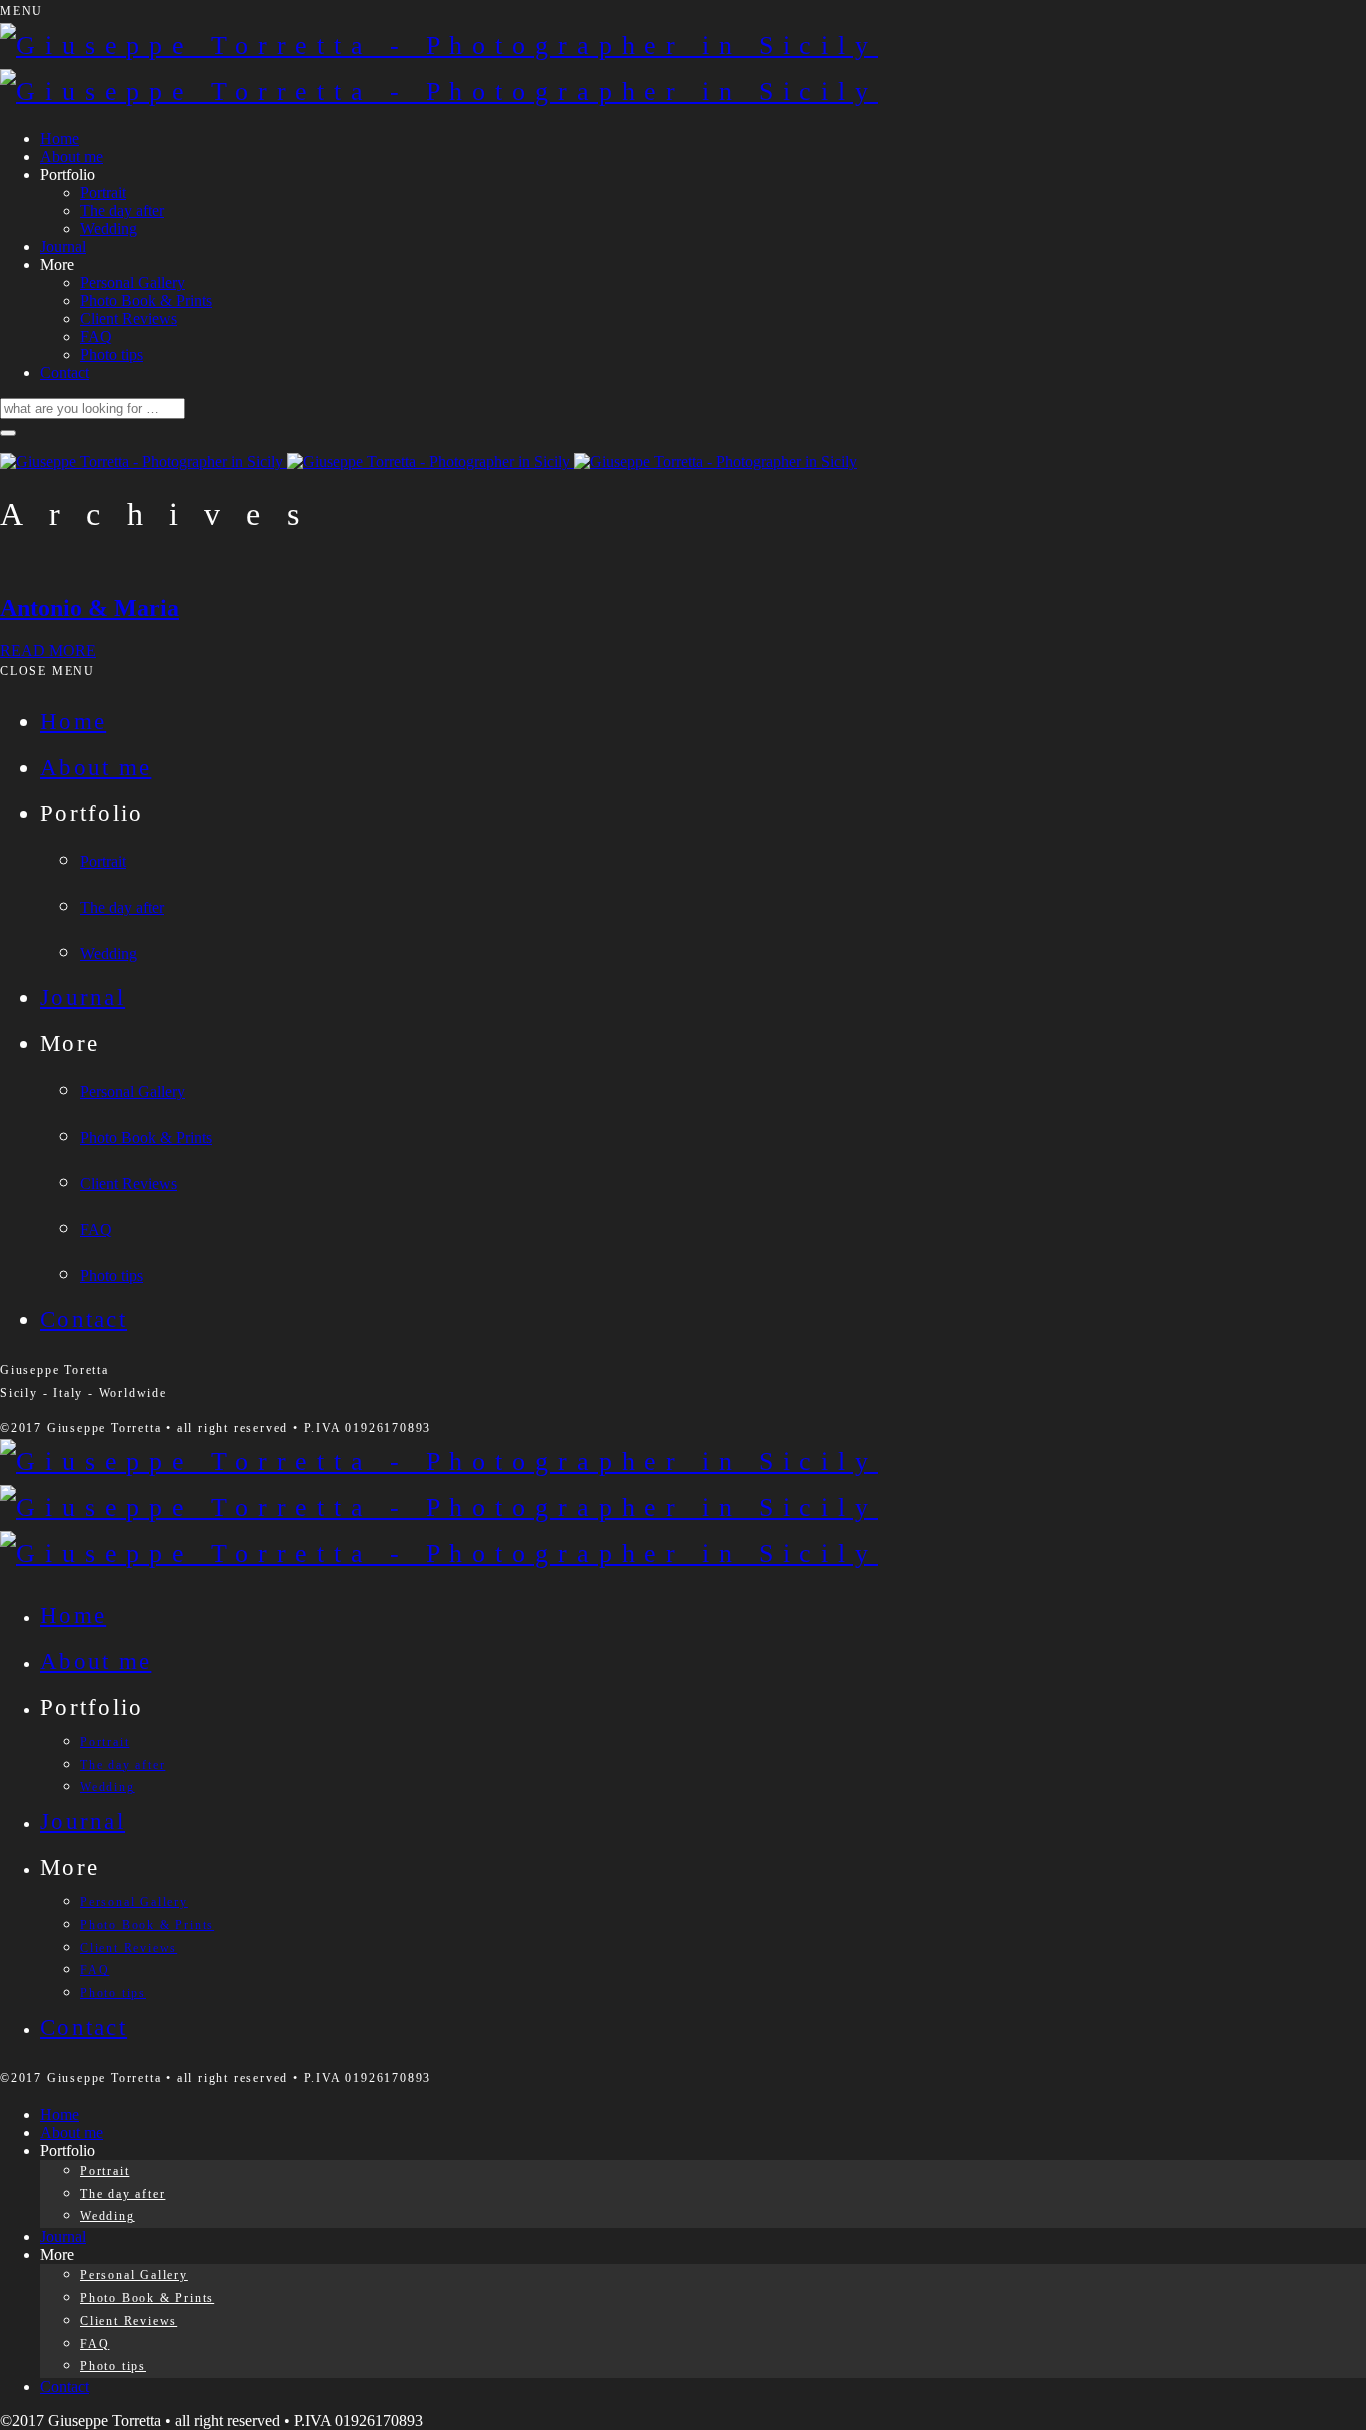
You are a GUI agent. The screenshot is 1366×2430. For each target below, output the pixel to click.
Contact (64, 372)
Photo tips (111, 354)
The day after (122, 210)
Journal (63, 246)
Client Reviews (128, 318)
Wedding (108, 228)
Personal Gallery (132, 282)
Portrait (103, 192)
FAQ (96, 336)
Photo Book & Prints (146, 300)
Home (59, 138)
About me (71, 156)
